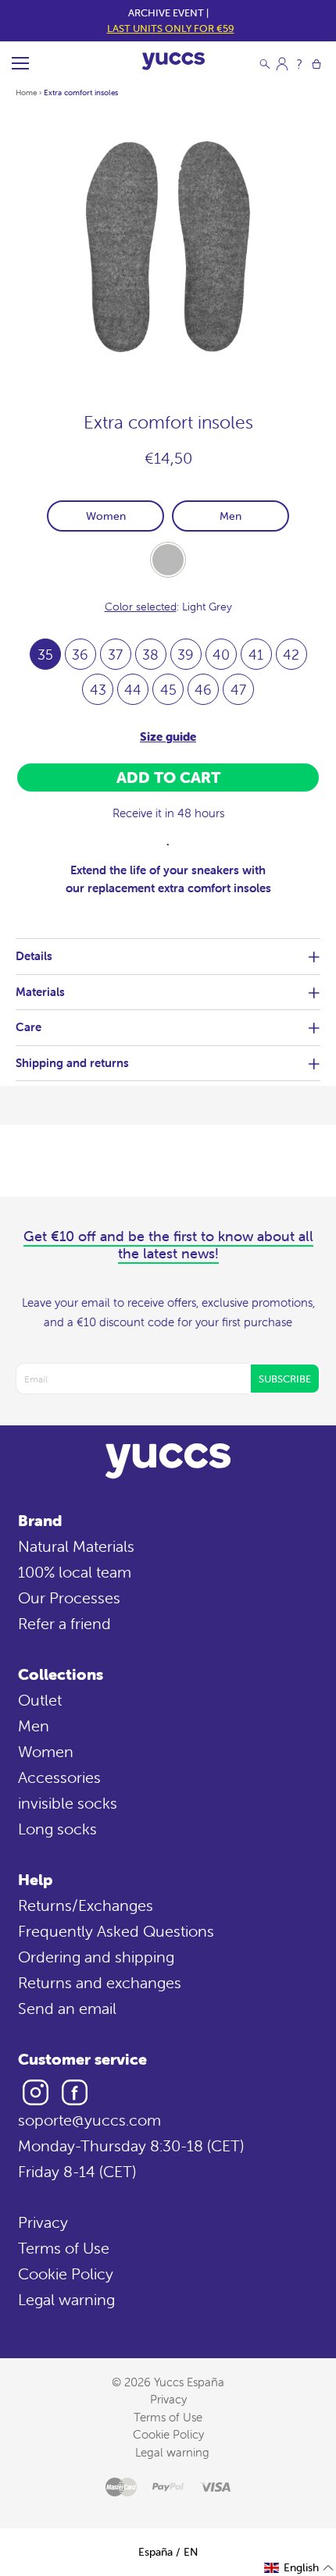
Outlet (40, 1700)
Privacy (43, 2222)
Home (26, 93)
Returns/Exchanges (86, 1905)
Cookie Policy (66, 2274)
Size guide (168, 737)
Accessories (59, 1777)
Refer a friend (64, 1623)
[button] (299, 2568)
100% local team (75, 1572)
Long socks (57, 1829)
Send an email (67, 2008)
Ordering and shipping (96, 1957)
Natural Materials (76, 1546)
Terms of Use (64, 2248)
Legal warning (66, 2299)
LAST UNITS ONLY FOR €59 (171, 28)
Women (106, 516)
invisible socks (68, 1803)
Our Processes (69, 1598)
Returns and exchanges (100, 1982)
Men (231, 516)
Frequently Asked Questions (116, 1931)
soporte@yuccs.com (89, 2120)
